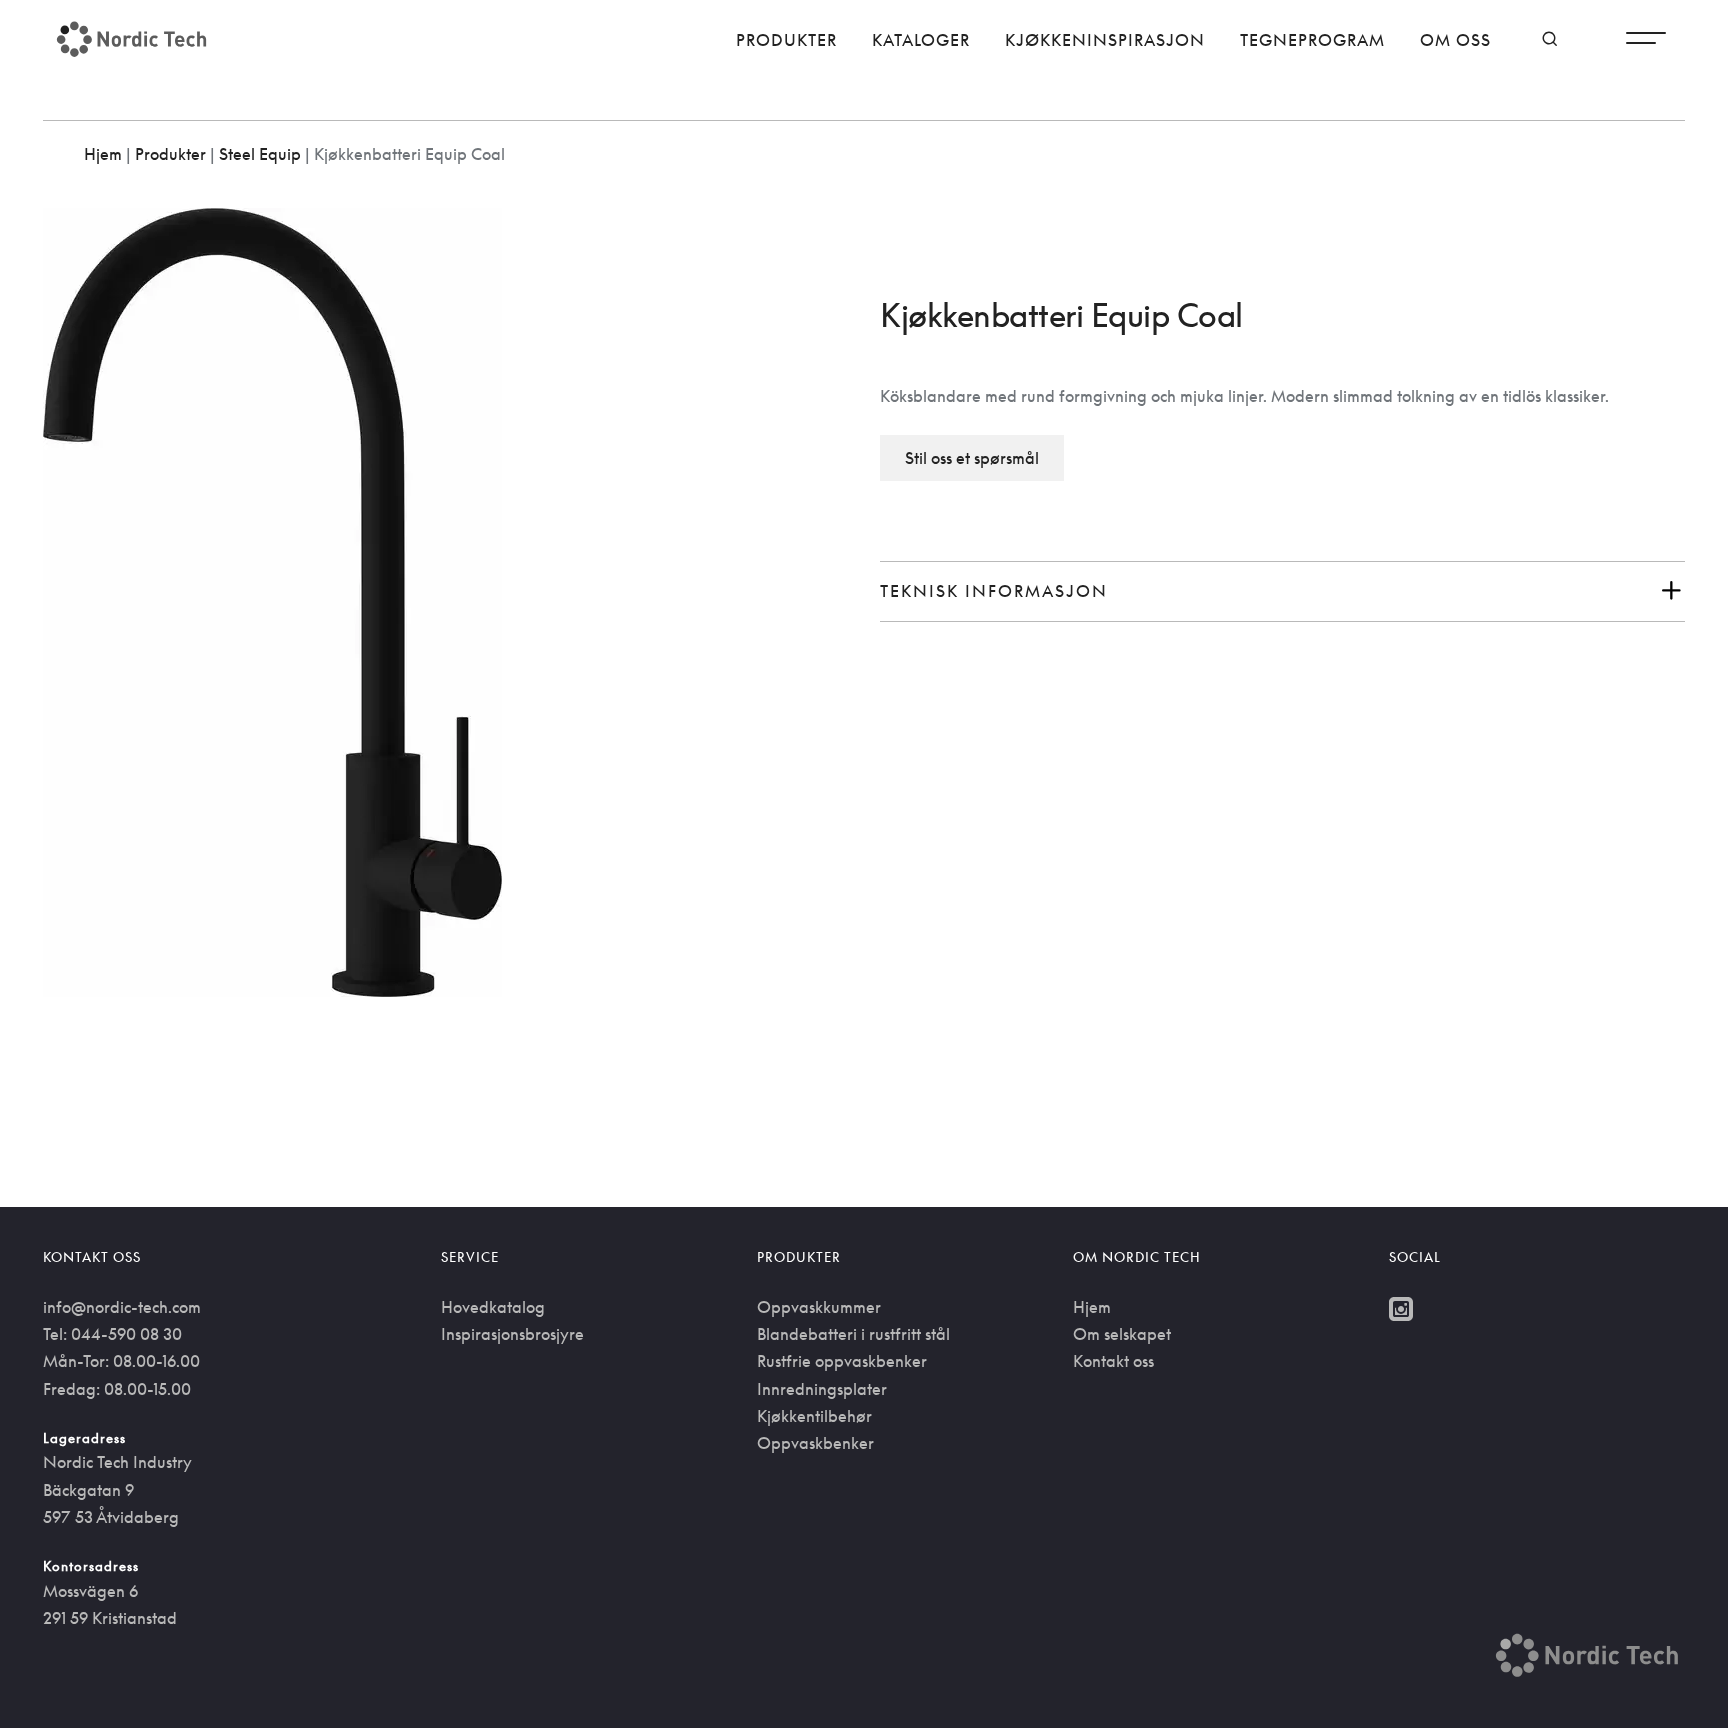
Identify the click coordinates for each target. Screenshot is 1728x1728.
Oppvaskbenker (815, 1443)
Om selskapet (1122, 1334)
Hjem (103, 154)
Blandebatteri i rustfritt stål (853, 1334)
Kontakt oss (1113, 1361)
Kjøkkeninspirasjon (1105, 40)
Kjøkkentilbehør (814, 1416)
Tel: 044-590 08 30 (112, 1334)
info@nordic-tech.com (122, 1307)
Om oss (1455, 40)
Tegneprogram (1312, 40)
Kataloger (921, 40)
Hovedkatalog (493, 1307)
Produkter (786, 40)
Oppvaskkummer (819, 1307)
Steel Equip (260, 154)
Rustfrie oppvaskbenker (842, 1361)
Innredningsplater (822, 1389)
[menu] (1646, 43)
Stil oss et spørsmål (972, 458)
